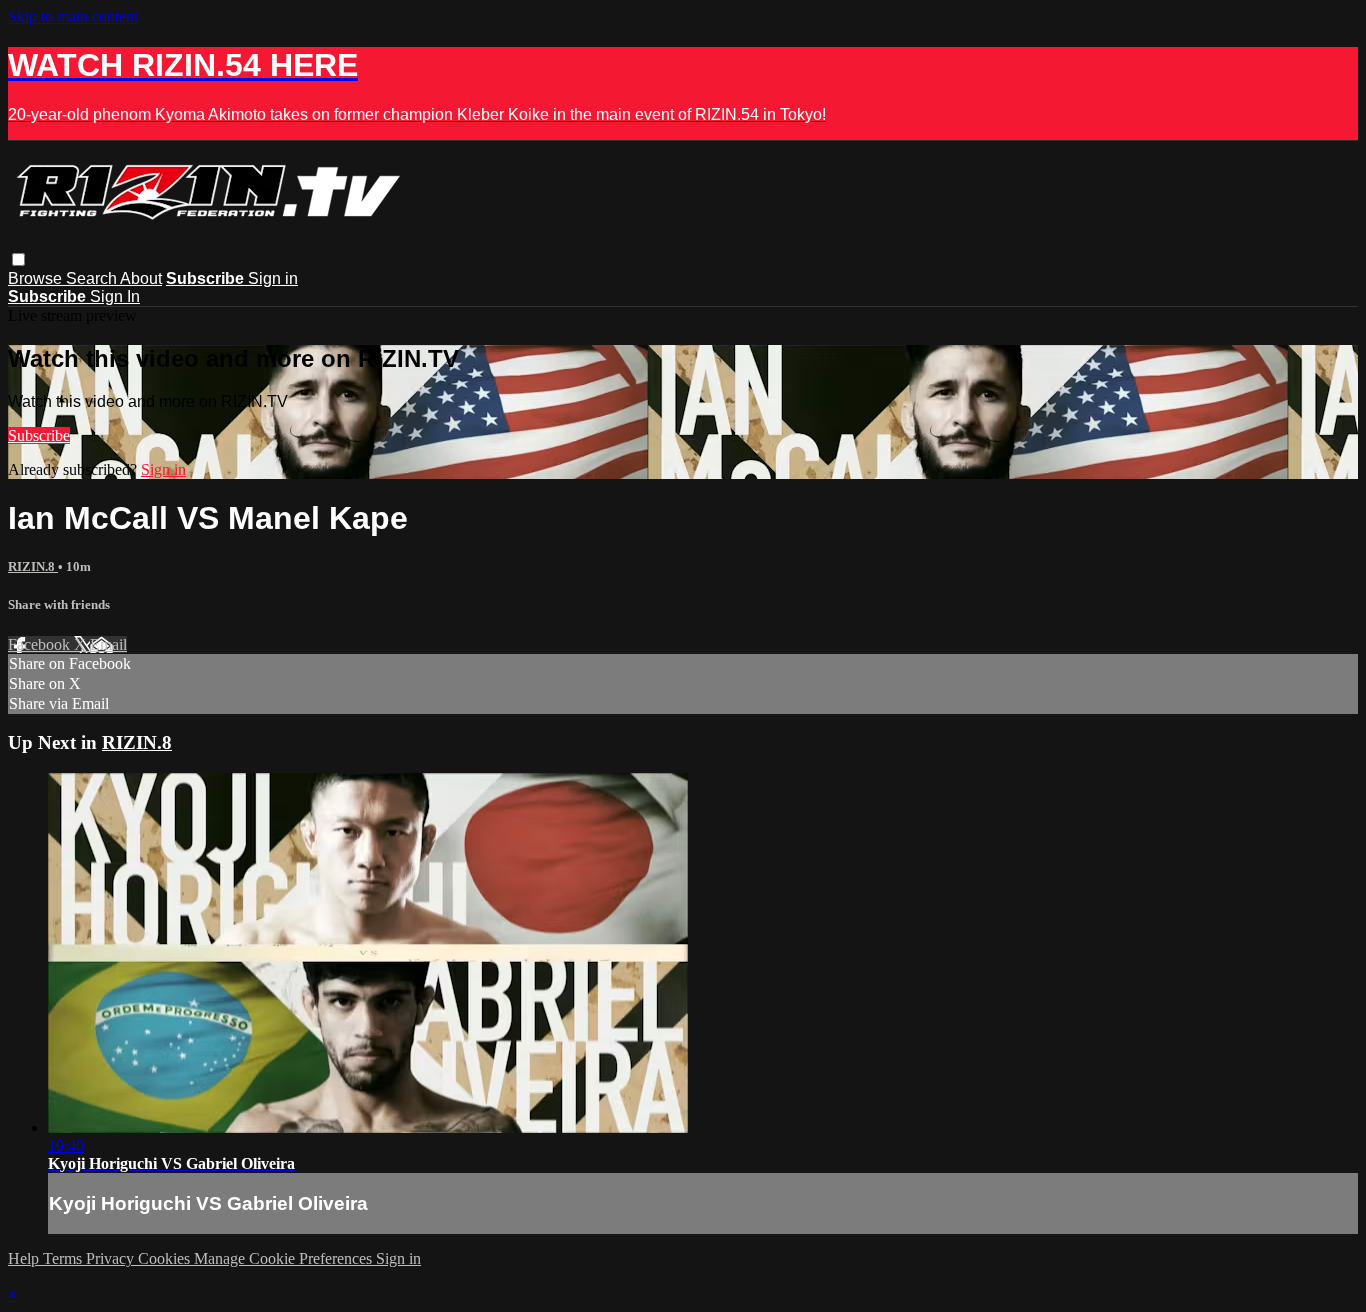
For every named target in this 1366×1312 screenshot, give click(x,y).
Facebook (41, 644)
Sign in (273, 278)
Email (108, 644)
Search (93, 278)
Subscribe (39, 435)
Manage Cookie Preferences (285, 1258)
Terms (64, 1258)
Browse (37, 278)
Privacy (112, 1258)
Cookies (166, 1258)
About (141, 278)
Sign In (115, 296)
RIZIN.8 (33, 566)
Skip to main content (73, 16)
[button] (18, 259)
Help (25, 1258)
